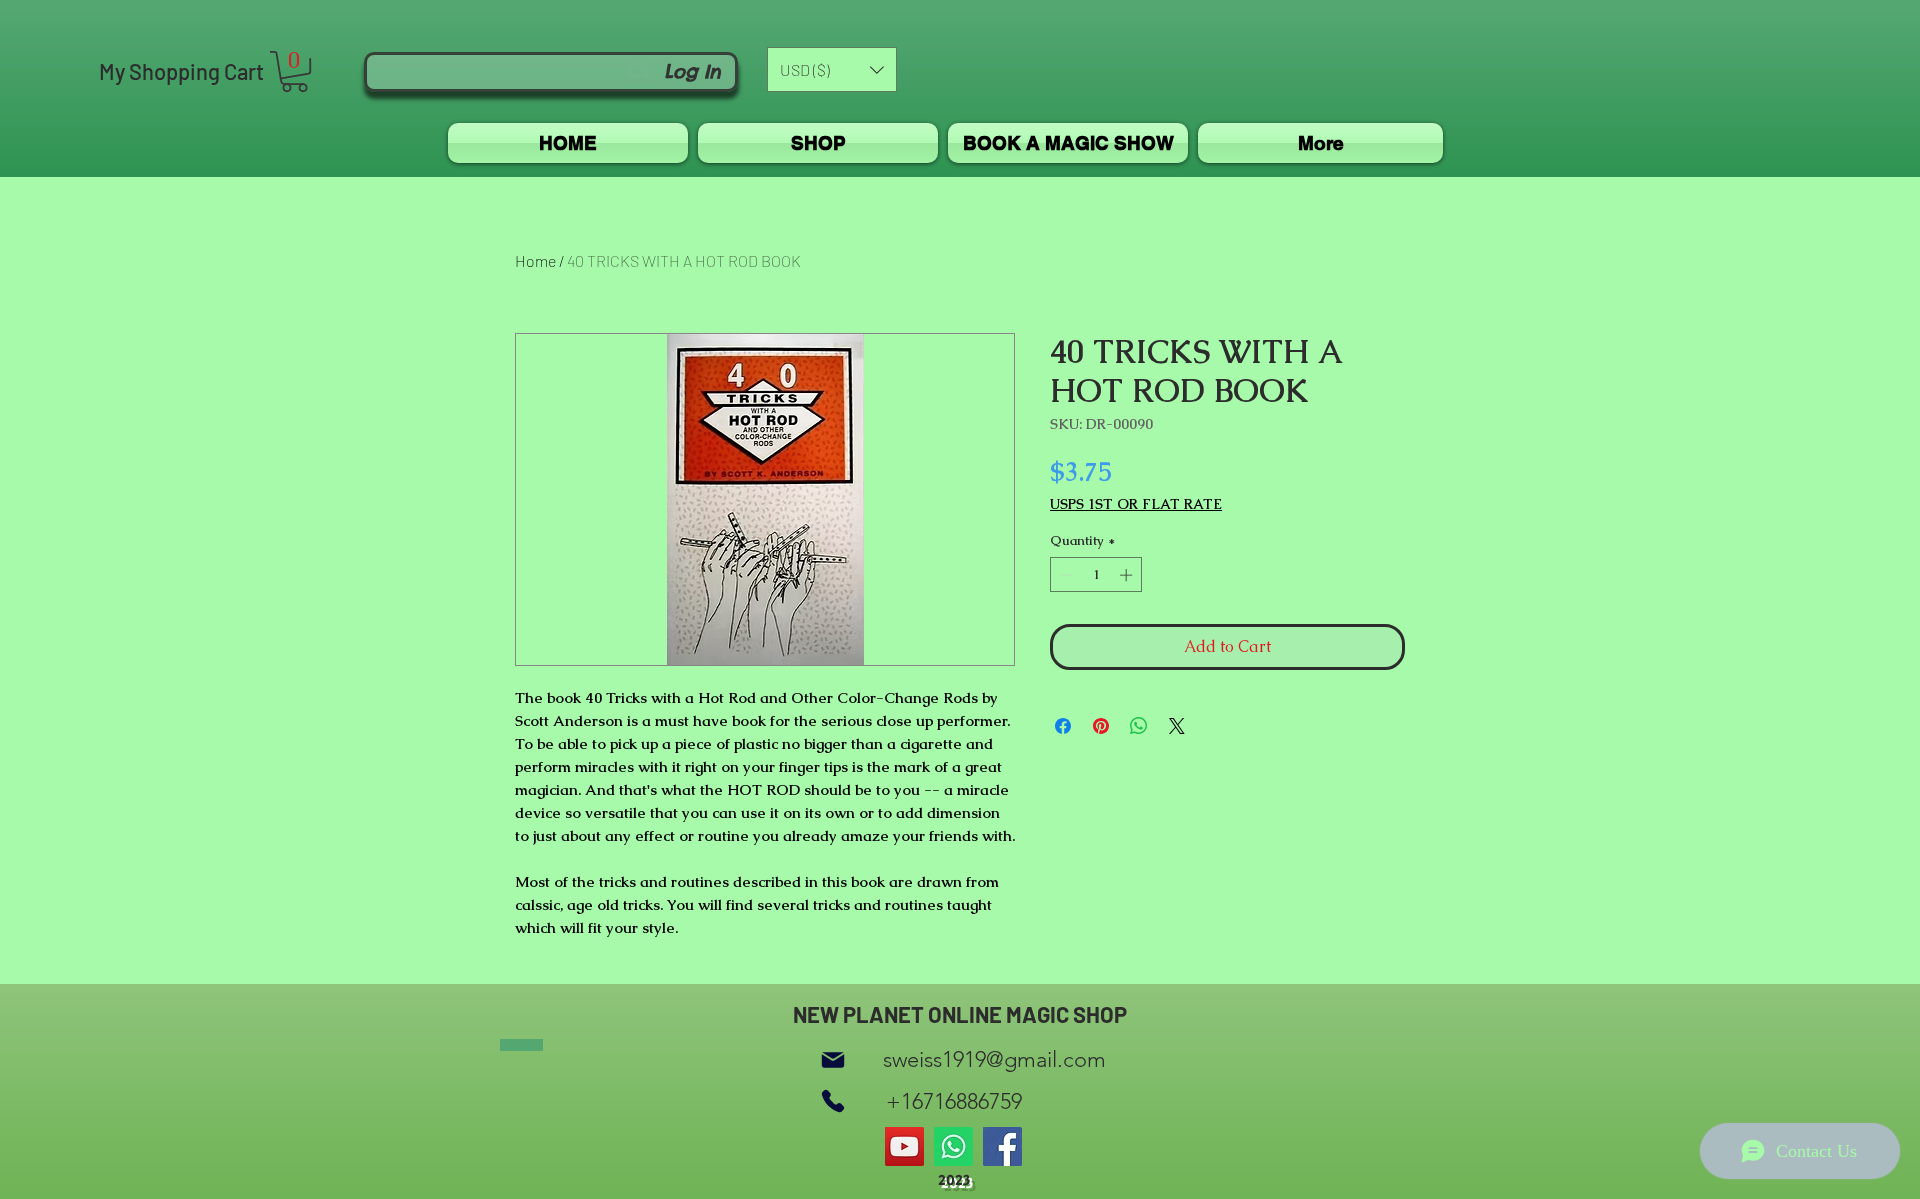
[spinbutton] (1096, 575)
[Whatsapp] (953, 1146)
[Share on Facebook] (1063, 726)
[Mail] (833, 1059)
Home (535, 260)
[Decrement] (1065, 575)
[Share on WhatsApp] (1139, 726)
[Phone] (833, 1101)
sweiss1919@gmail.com (994, 1059)
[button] (294, 71)
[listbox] (832, 69)
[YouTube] (904, 1146)
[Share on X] (1177, 726)
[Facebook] (1002, 1146)
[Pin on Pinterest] (1101, 726)
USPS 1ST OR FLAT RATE (1136, 504)
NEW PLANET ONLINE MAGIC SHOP (960, 1014)
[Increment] (1128, 575)
